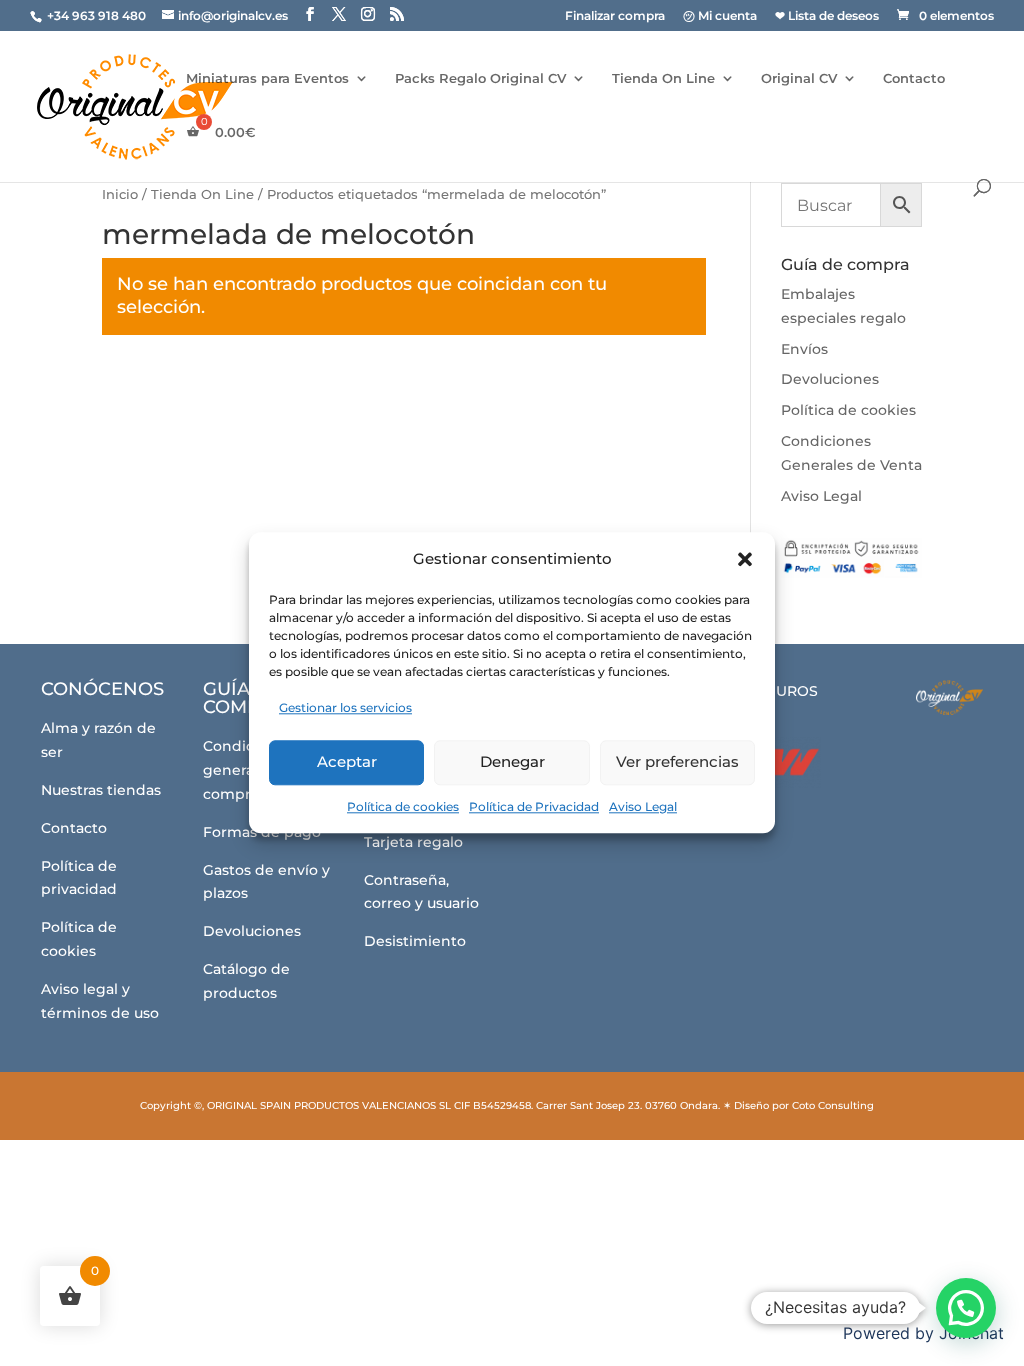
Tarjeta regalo (413, 842)
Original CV (799, 78)
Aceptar (347, 761)
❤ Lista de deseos (827, 16)
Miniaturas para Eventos (267, 78)
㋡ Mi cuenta (720, 16)
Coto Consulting (833, 1105)
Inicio (120, 194)
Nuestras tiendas (101, 790)
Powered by (923, 1333)
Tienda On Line (663, 78)
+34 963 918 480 (98, 15)
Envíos (804, 349)
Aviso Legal (643, 806)
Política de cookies (403, 806)
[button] (745, 559)
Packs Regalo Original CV (480, 78)
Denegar (512, 761)
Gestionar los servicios (345, 707)
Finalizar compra (615, 16)
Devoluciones (830, 379)
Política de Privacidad (534, 806)
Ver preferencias (677, 761)
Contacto (914, 78)
